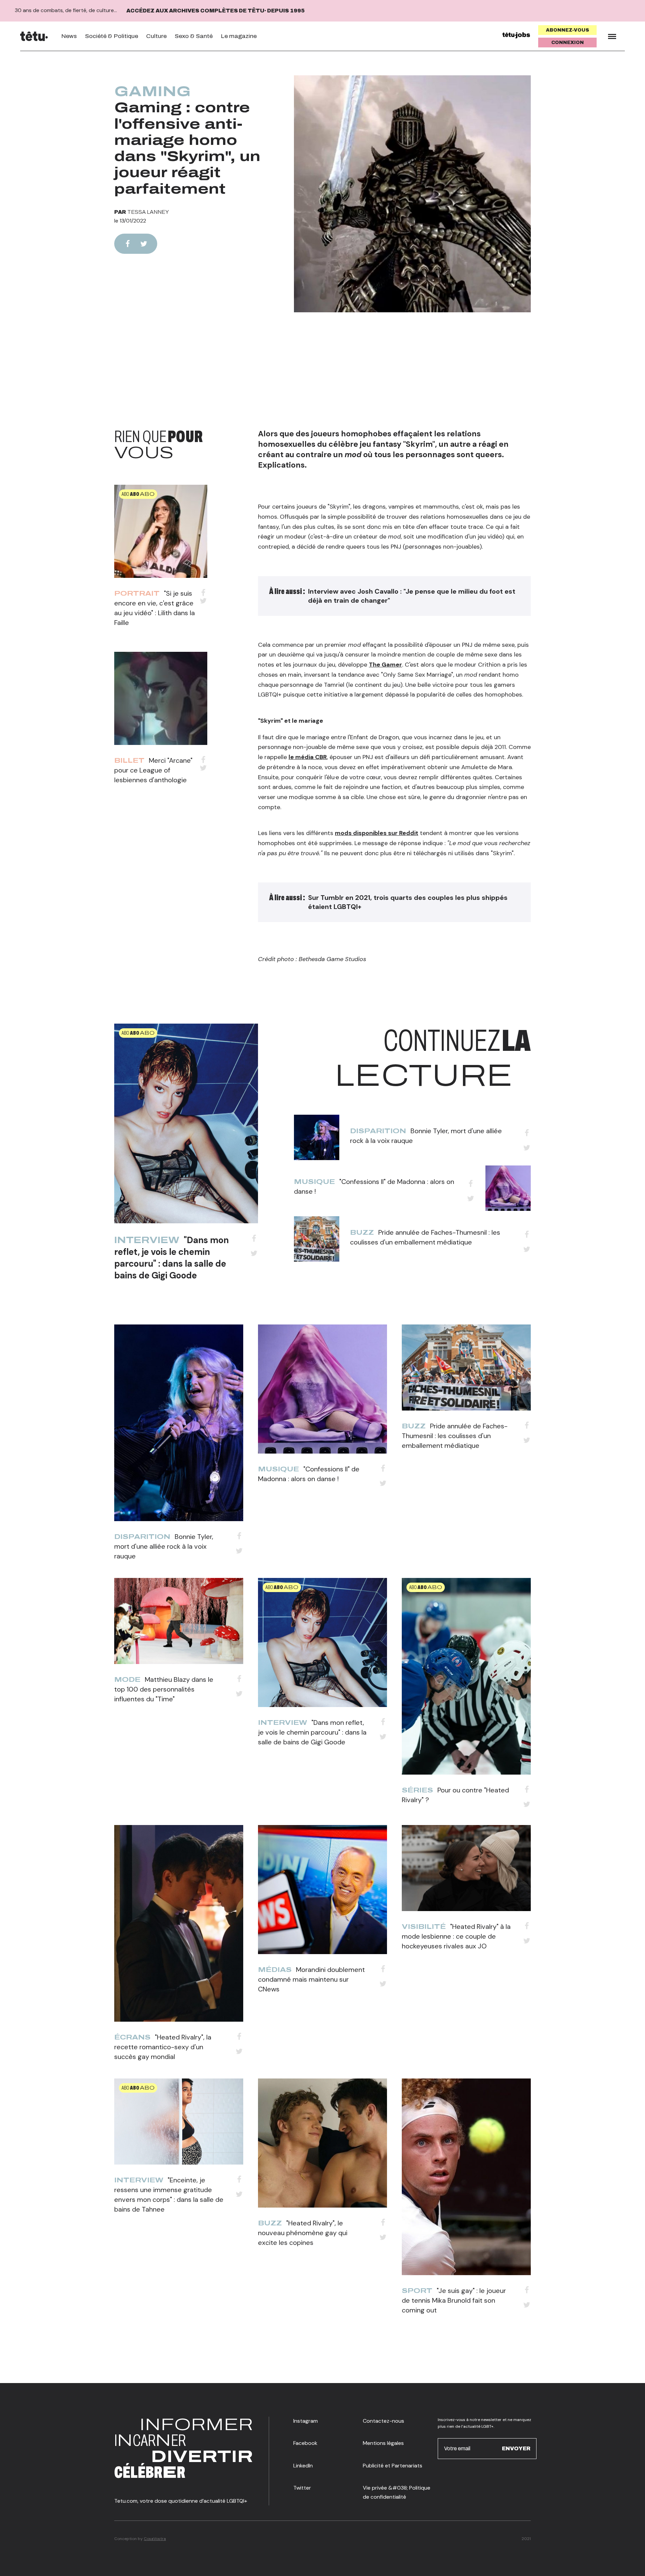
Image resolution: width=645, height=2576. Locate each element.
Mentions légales (383, 2443)
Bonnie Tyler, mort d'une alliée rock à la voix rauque (164, 1546)
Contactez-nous (383, 2421)
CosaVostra (155, 2539)
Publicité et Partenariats (393, 2466)
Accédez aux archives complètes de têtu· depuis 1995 (216, 11)
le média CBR (308, 757)
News (69, 36)
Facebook (305, 2443)
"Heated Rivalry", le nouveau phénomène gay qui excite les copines (303, 2233)
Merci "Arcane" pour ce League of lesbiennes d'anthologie (153, 770)
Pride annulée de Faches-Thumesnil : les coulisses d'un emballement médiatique (455, 1436)
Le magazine (239, 36)
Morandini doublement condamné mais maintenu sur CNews (311, 1979)
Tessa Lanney (148, 212)
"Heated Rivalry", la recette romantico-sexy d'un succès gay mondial (163, 2047)
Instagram (306, 2421)
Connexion (568, 43)
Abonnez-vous (568, 30)
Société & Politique (112, 36)
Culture (156, 36)
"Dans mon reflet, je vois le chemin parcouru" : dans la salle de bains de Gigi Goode (171, 1258)
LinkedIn (303, 2466)
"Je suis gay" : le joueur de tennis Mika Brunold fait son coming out (454, 2300)
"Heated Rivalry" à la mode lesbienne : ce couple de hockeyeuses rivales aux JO (456, 1936)
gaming (153, 91)
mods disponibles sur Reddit (377, 833)
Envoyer (516, 2448)
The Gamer (385, 665)
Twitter (302, 2488)
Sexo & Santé (194, 36)
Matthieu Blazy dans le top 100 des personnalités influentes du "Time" (164, 1689)
